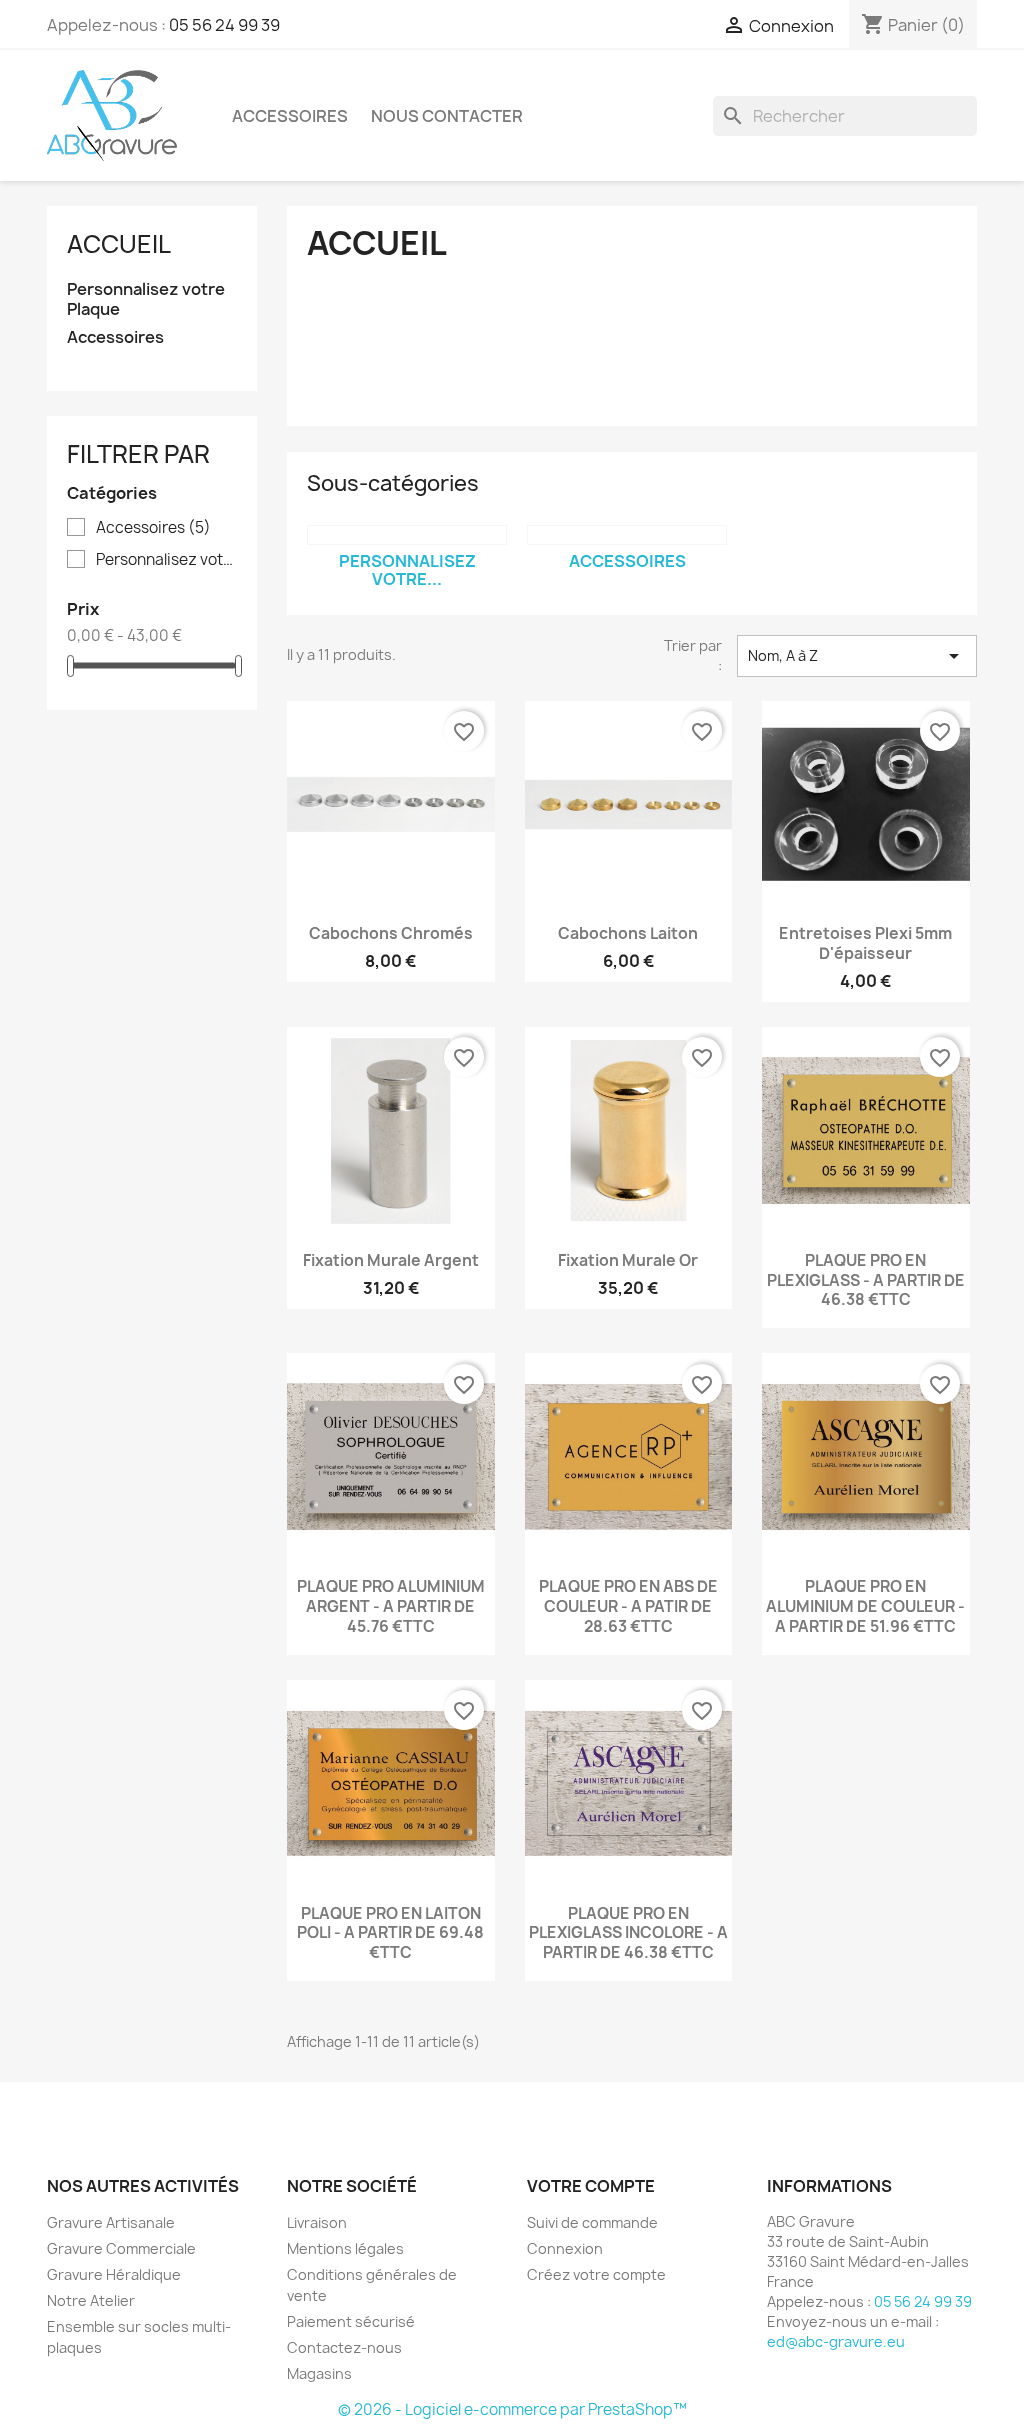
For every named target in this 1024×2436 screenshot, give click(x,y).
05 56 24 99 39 (224, 25)
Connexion (565, 2248)
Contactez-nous (344, 2347)
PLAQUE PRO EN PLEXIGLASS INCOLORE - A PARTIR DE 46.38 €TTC (628, 1933)
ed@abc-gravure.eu (836, 2341)
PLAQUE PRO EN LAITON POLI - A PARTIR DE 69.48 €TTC (390, 1933)
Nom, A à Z (857, 656)
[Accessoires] (627, 535)
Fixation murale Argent (391, 1260)
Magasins (319, 2373)
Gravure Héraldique (114, 2274)
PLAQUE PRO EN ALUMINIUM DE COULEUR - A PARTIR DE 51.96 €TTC (865, 1606)
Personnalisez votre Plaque (146, 299)
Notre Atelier (91, 2300)
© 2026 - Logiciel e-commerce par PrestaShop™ (512, 2409)
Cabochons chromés (391, 933)
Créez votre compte (596, 2274)
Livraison (317, 2222)
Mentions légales (345, 2248)
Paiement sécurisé (351, 2321)
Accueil (119, 244)
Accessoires (290, 116)
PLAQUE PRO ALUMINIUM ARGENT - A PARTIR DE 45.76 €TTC (391, 1606)
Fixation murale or (628, 1260)
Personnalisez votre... (407, 570)
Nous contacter (447, 116)
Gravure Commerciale (121, 2248)
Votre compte (591, 2186)
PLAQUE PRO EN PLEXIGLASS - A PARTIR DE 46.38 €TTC (866, 1280)
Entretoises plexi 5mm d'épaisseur (865, 943)
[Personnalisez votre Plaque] (407, 535)
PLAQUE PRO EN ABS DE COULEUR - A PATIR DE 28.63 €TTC (628, 1606)
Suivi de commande (592, 2222)
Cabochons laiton (628, 933)
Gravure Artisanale (111, 2222)
